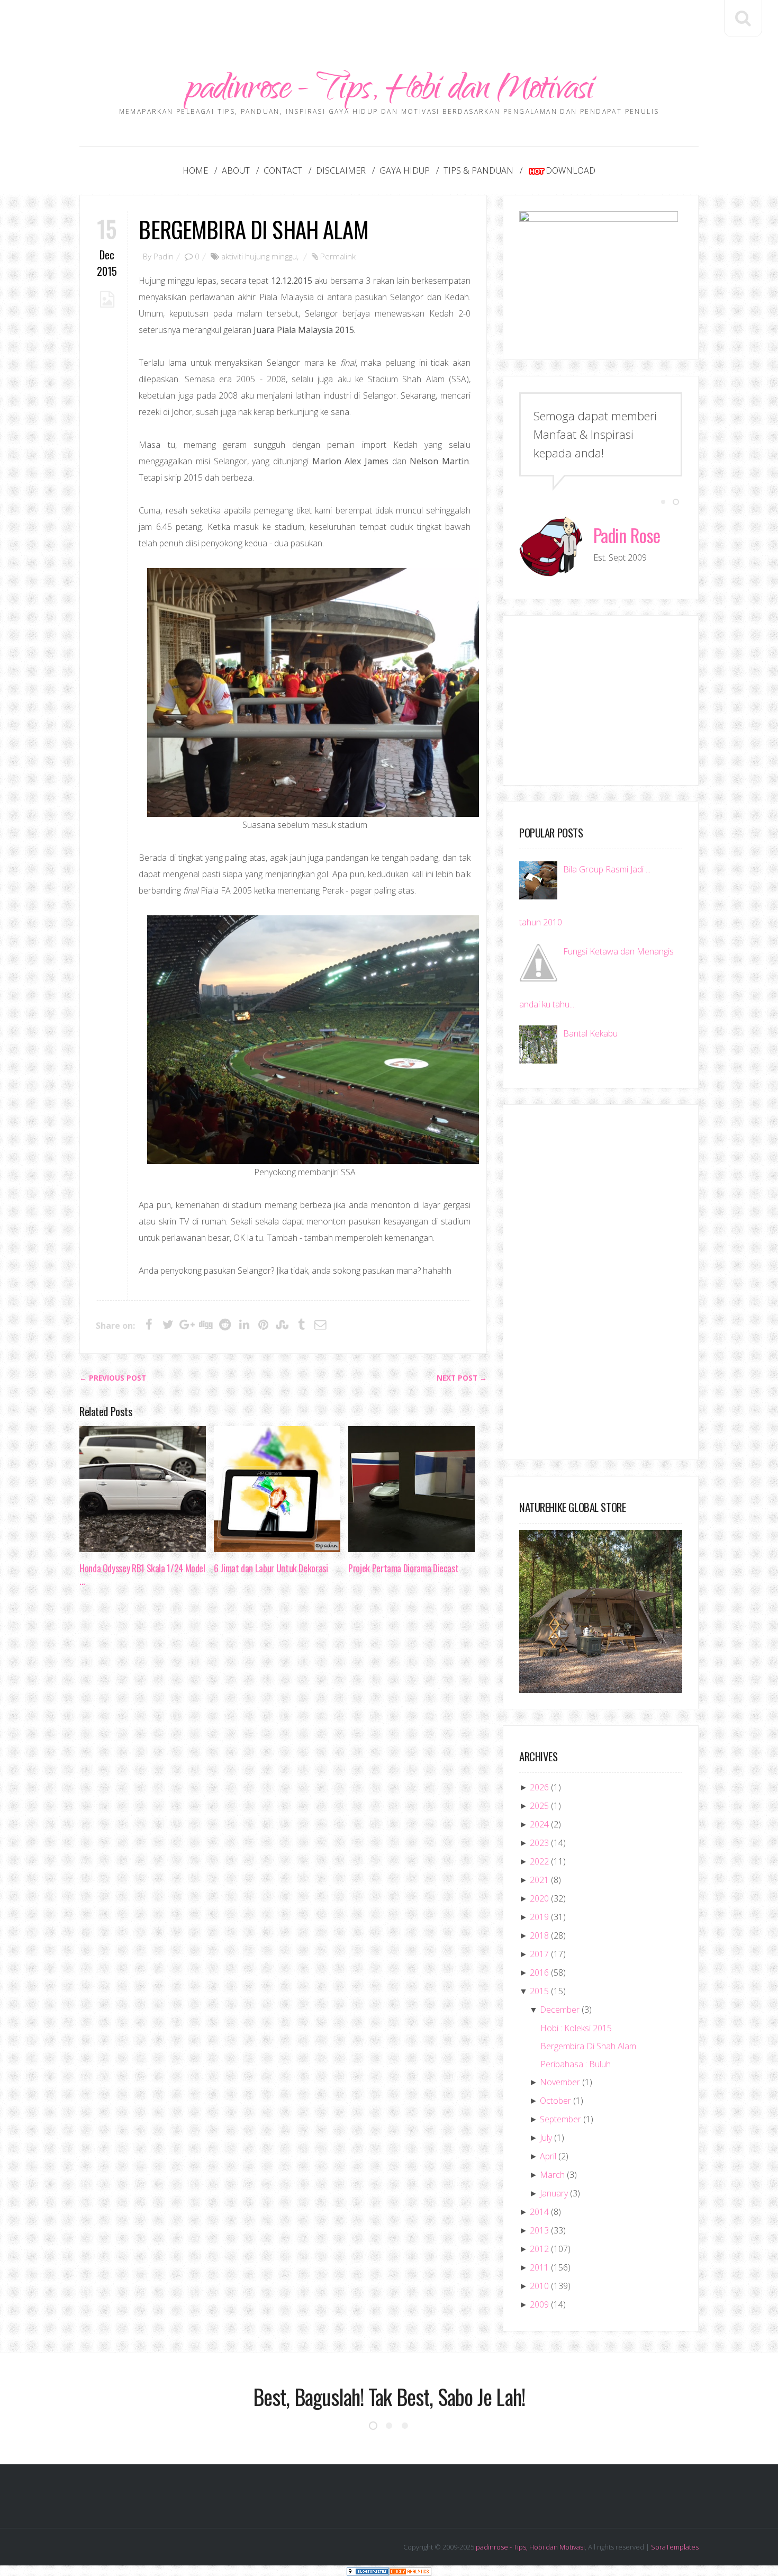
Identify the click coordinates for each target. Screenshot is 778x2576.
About (236, 170)
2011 (539, 2267)
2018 (539, 1935)
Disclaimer (341, 170)
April (548, 2156)
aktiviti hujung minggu (259, 256)
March (552, 2175)
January (554, 2193)
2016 (539, 1972)
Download (571, 170)
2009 (539, 2304)
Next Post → (462, 1378)
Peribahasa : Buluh (576, 2064)
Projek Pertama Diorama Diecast (403, 1568)
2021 (539, 1880)
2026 (539, 1787)
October (555, 2101)
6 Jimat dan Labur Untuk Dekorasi (271, 1568)
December (560, 2010)
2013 (539, 2230)
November (560, 2082)
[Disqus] (283, 1758)
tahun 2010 (541, 922)
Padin (164, 256)
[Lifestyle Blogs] (368, 2570)
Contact (283, 170)
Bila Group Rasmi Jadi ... (607, 869)
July (546, 2138)
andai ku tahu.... (548, 1004)
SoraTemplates (675, 2547)
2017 (539, 1954)
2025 (539, 1806)
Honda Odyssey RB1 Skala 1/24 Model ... (142, 1574)
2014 (539, 2212)
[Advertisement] (389, 24)
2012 (539, 2249)
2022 (539, 1861)
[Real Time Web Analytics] (410, 2570)
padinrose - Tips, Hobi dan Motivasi (389, 91)
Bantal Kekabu (590, 1033)
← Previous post (113, 1378)
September (560, 2119)
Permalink (338, 256)
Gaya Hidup (405, 170)
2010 (539, 2286)
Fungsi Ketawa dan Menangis (618, 951)
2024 (539, 1824)
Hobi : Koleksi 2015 (576, 2028)
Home (195, 170)
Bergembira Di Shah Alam (253, 229)
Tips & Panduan (478, 170)
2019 (539, 1917)
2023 (539, 1843)
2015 (539, 1991)
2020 (539, 1898)
